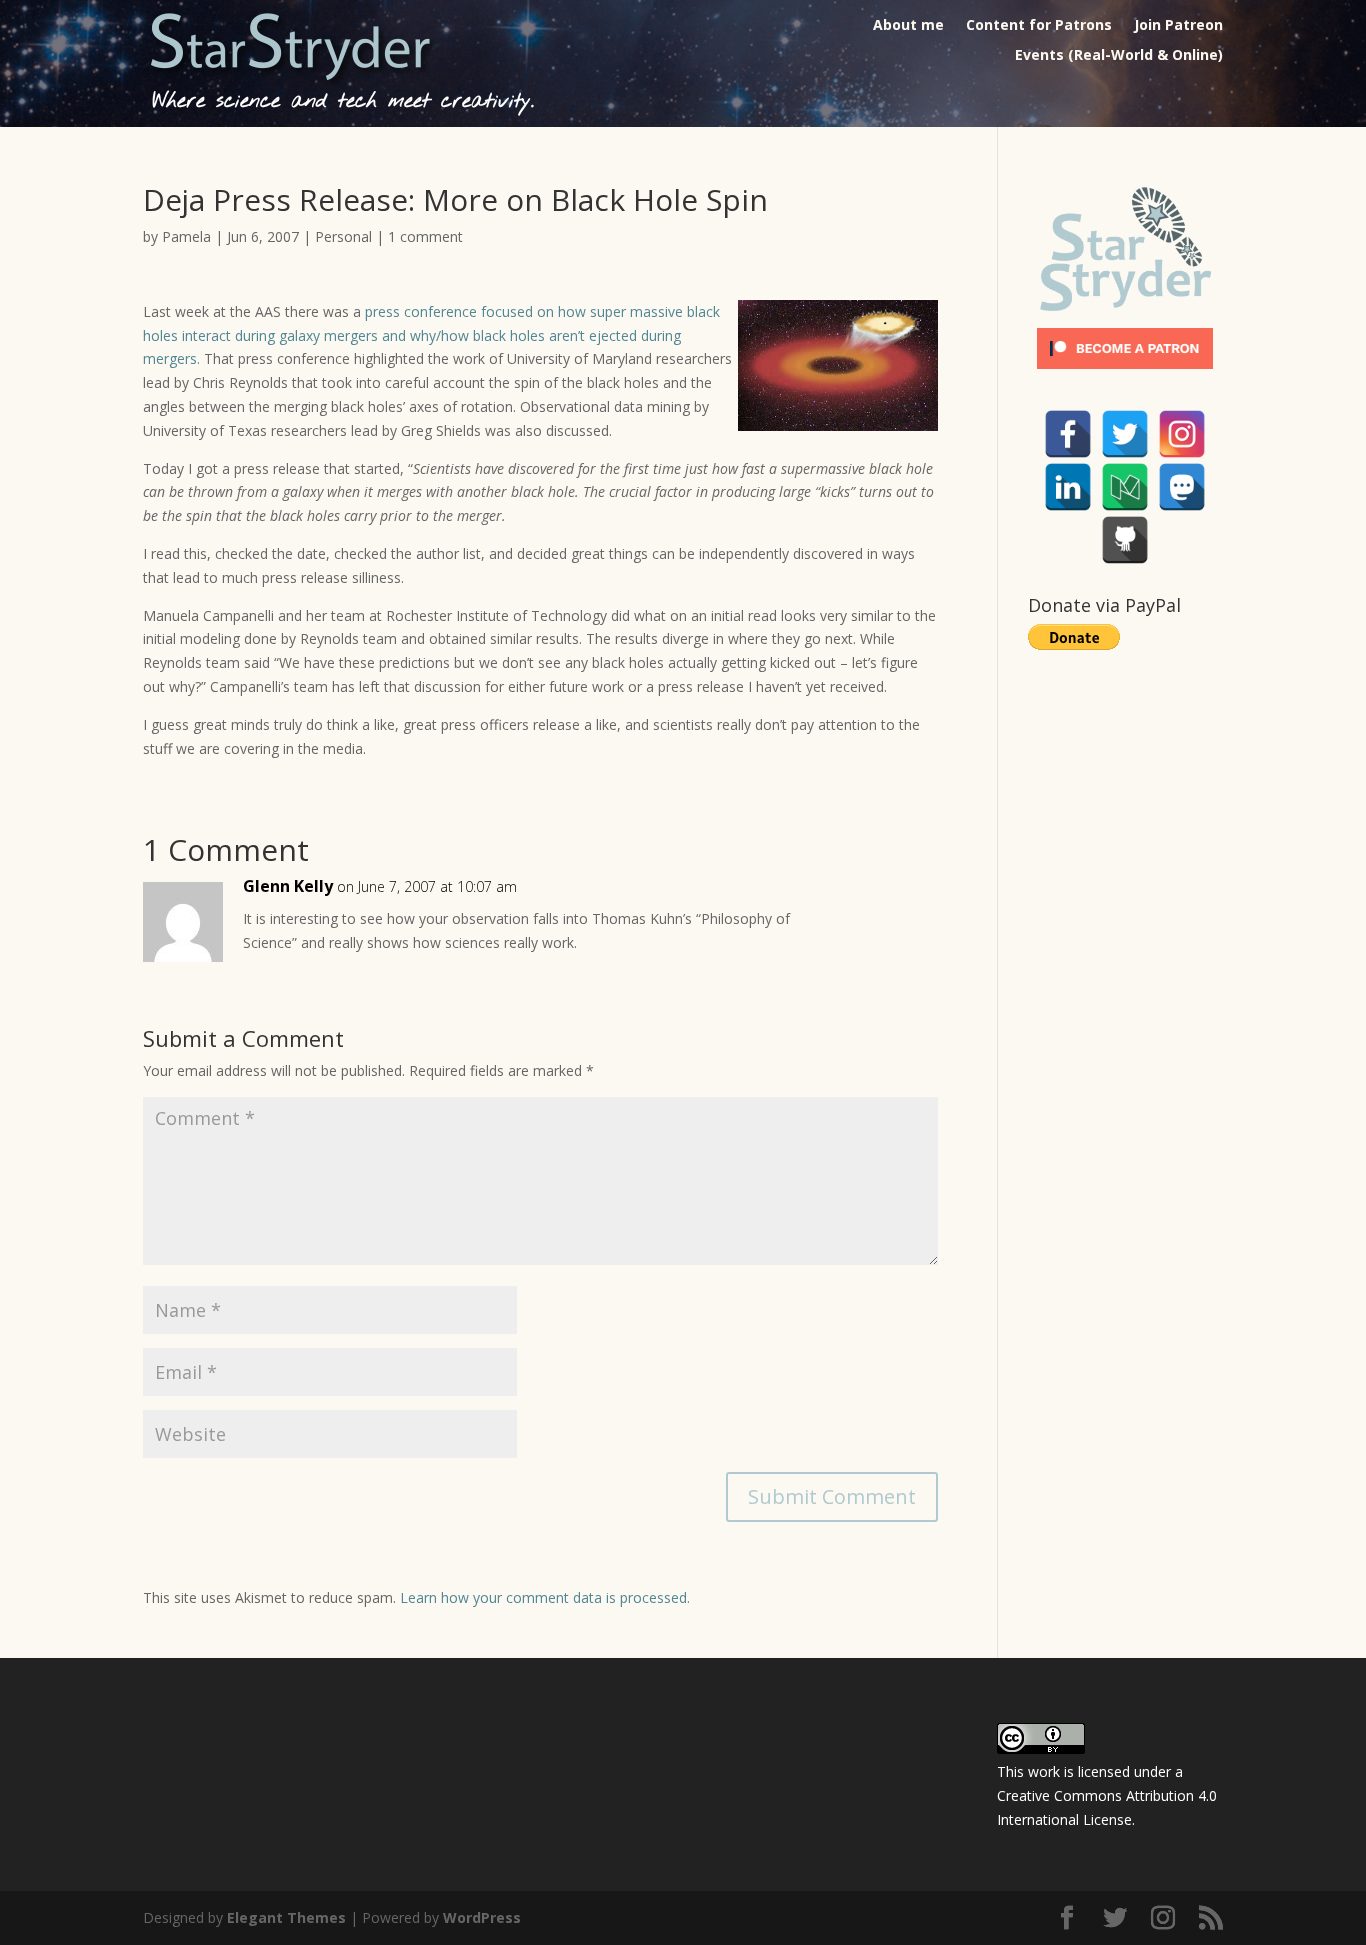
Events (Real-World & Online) (1119, 56)
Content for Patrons (1039, 26)
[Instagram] (1182, 434)
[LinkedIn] (1068, 487)
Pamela (186, 236)
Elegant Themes (286, 1917)
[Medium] (1125, 487)
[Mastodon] (1182, 487)
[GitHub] (1125, 540)
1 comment (425, 236)
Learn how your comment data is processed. (545, 1597)
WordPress (482, 1917)
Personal (343, 236)
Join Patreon (1178, 26)
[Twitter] (1125, 434)
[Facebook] (1068, 434)
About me (908, 26)
